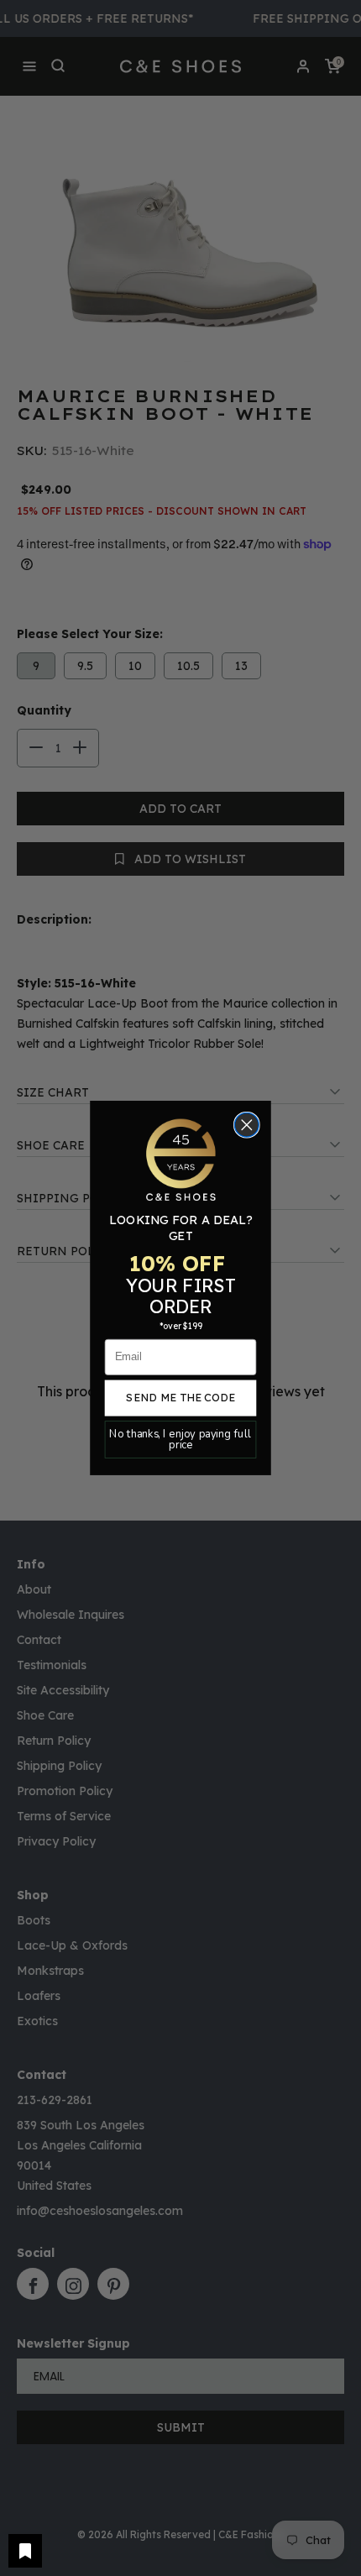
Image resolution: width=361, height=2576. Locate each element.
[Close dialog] (247, 1126)
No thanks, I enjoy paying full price (180, 1439)
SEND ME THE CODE (180, 1397)
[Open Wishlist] (25, 2551)
